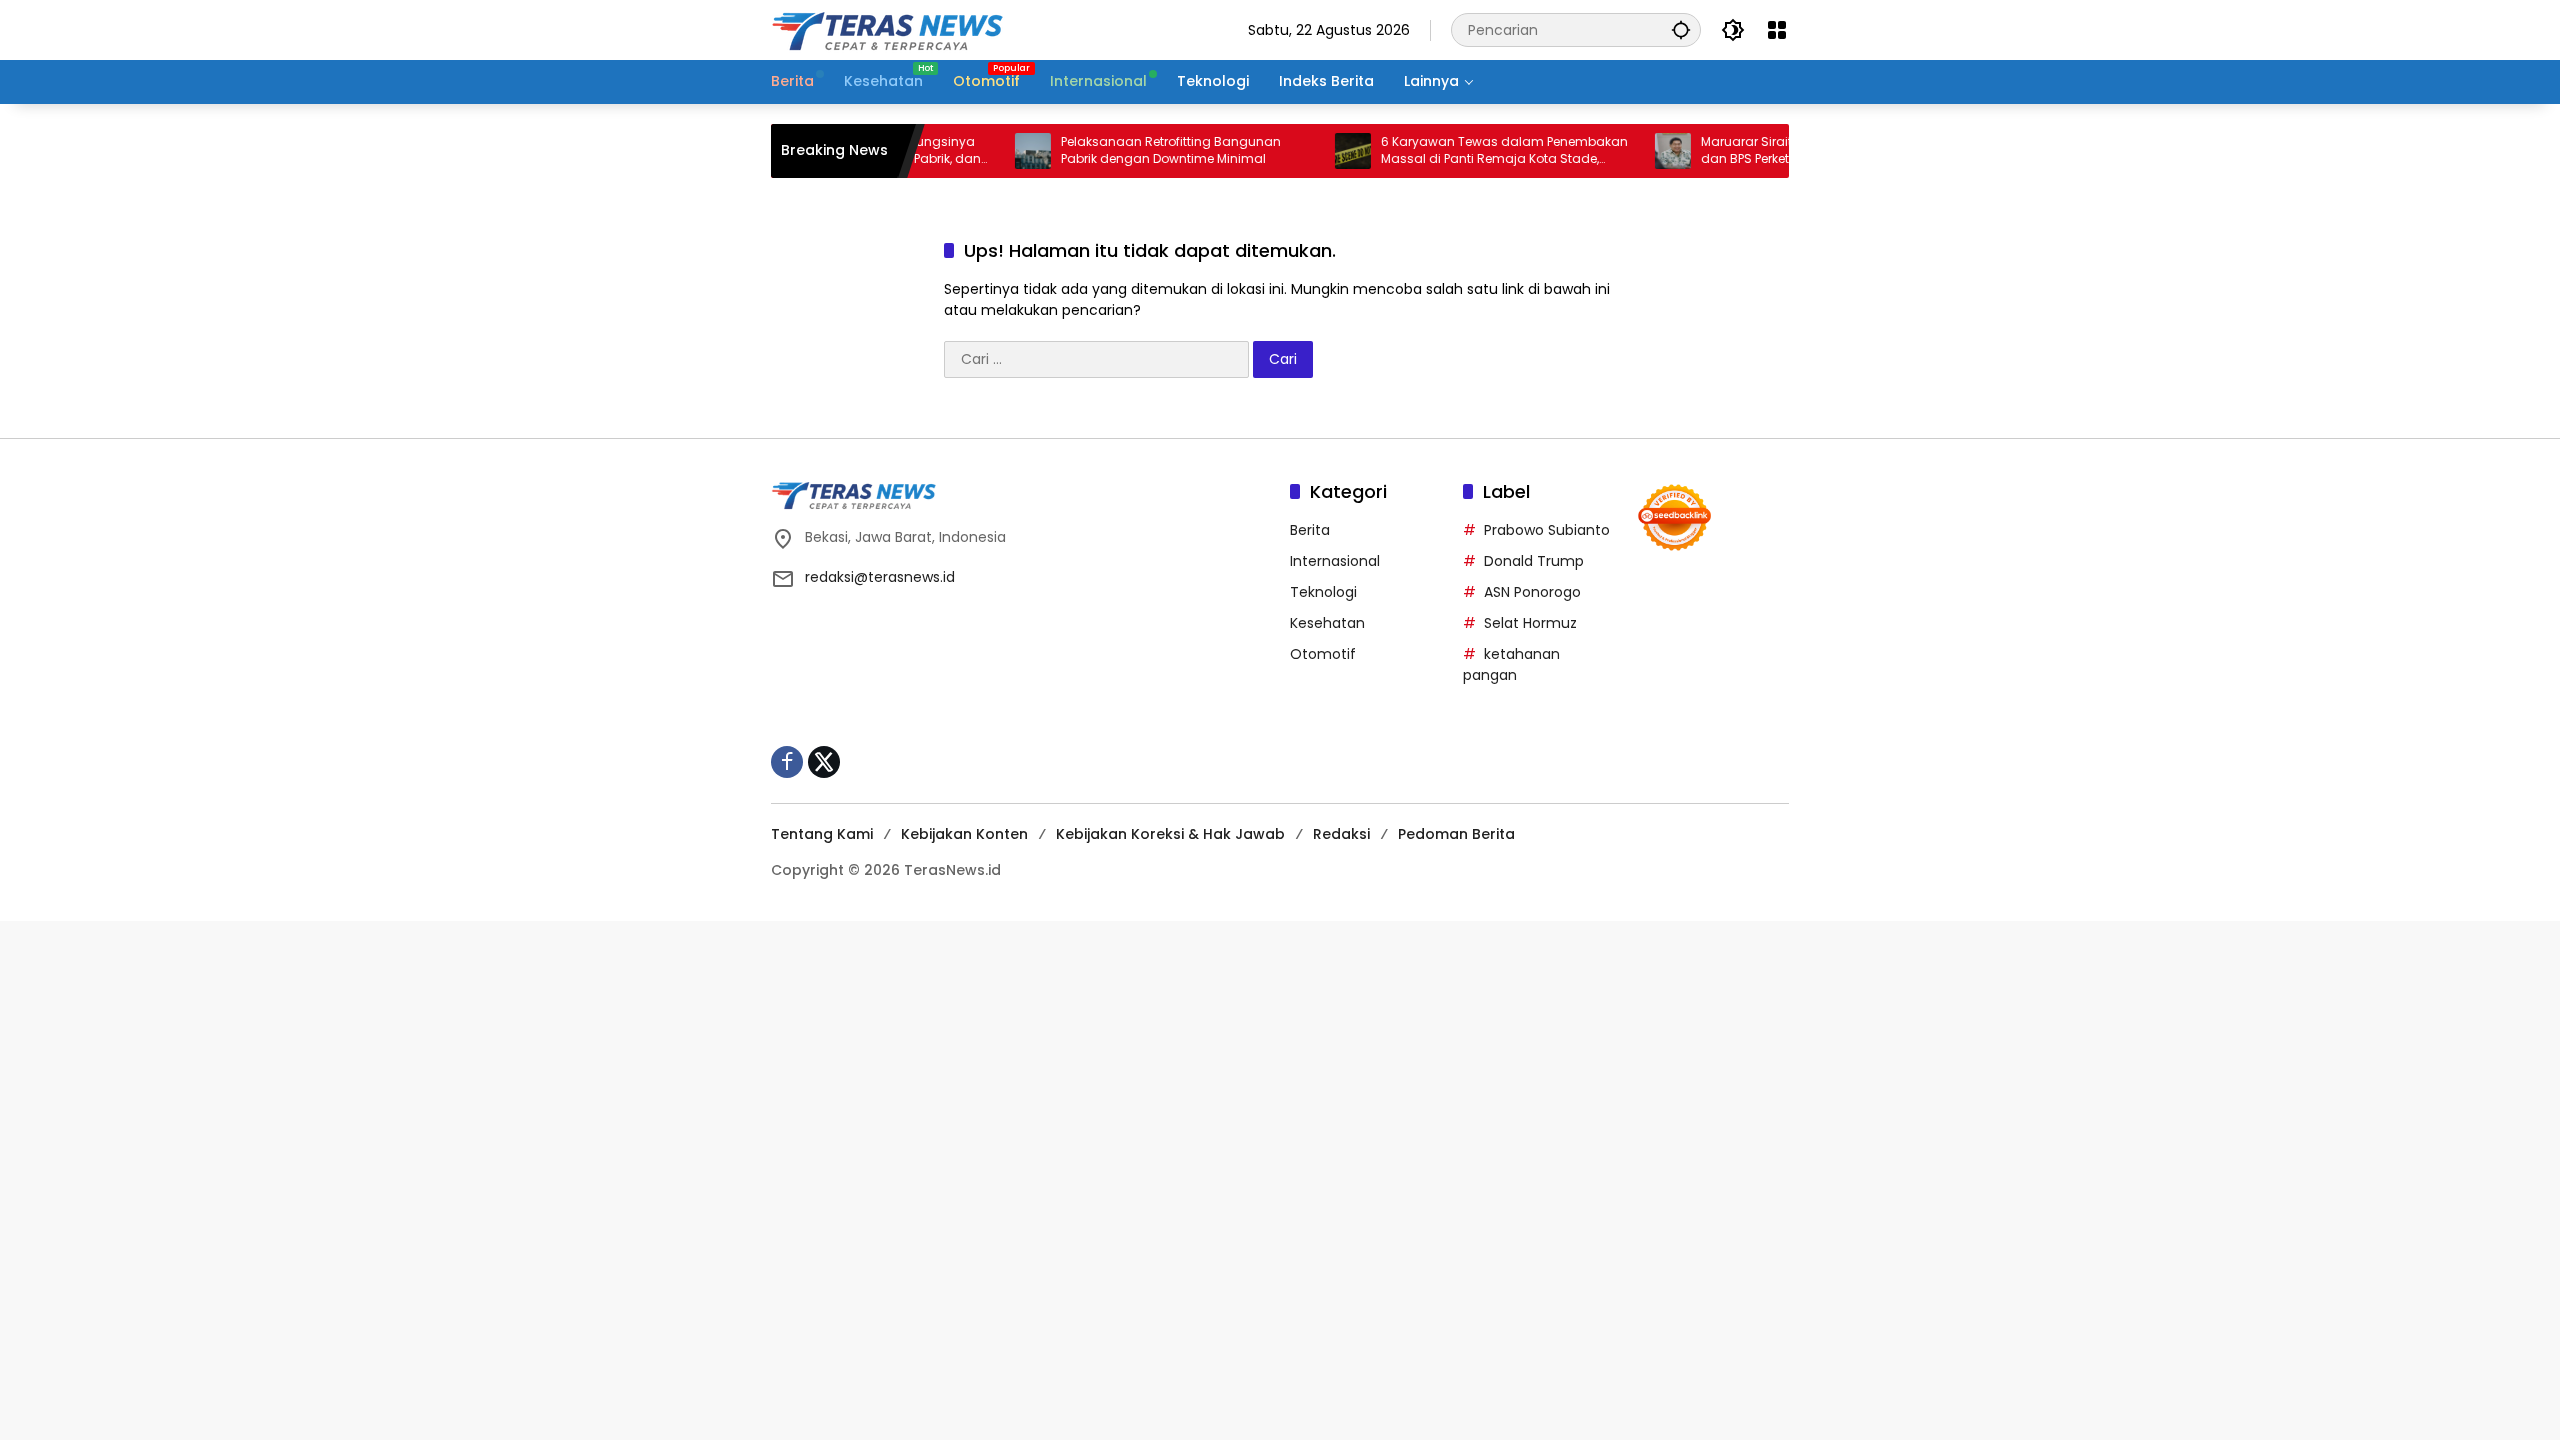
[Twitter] (824, 762)
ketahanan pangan (1511, 664)
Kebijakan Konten (964, 834)
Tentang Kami (822, 834)
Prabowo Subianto (1547, 530)
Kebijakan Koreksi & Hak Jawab (1170, 834)
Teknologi (1323, 592)
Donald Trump (1534, 561)
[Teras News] (951, 29)
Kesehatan (1327, 623)
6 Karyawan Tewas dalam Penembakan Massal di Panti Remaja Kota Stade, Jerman (1468, 151)
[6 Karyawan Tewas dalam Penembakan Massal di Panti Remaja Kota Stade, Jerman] (1317, 151)
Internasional (1335, 561)
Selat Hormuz (1530, 623)
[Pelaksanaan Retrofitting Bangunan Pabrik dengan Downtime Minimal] (997, 151)
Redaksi (1341, 834)
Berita (1310, 530)
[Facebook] (787, 762)
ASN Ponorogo (1532, 592)
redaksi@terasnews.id (880, 577)
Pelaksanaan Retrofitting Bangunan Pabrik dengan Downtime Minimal (1135, 150)
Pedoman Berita (1456, 834)
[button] (1681, 29)
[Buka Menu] (1777, 30)
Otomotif (1323, 654)
